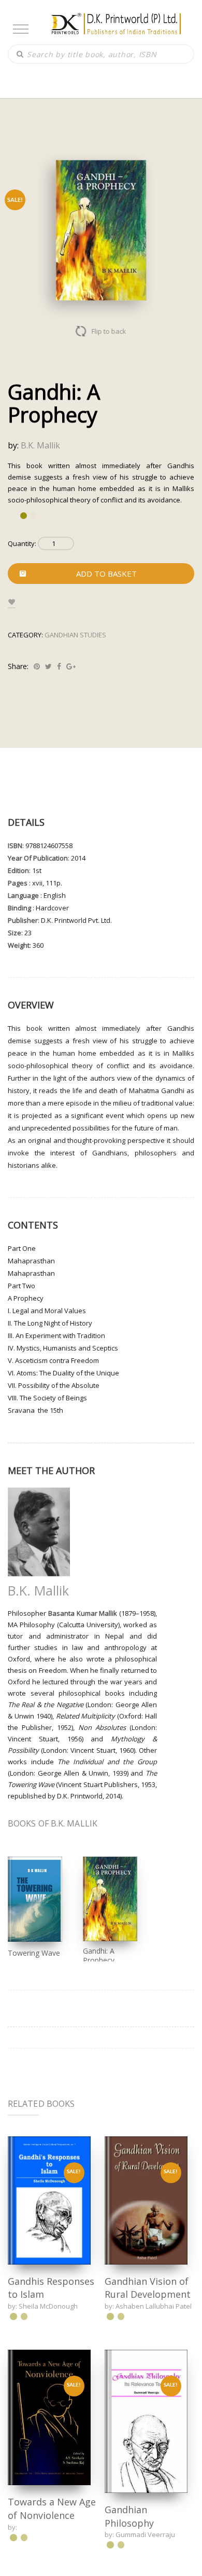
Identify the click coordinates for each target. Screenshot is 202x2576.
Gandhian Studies (75, 635)
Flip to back (109, 331)
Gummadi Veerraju (145, 2533)
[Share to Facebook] (59, 666)
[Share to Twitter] (48, 666)
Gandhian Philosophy (129, 2515)
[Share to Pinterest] (37, 666)
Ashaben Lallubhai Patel (154, 2306)
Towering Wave (34, 1953)
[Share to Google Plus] (71, 666)
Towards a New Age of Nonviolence (52, 2507)
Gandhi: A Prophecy (99, 1955)
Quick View (49, 2200)
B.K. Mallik (40, 445)
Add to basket (106, 574)
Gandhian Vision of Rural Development (148, 2288)
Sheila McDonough (48, 2306)
